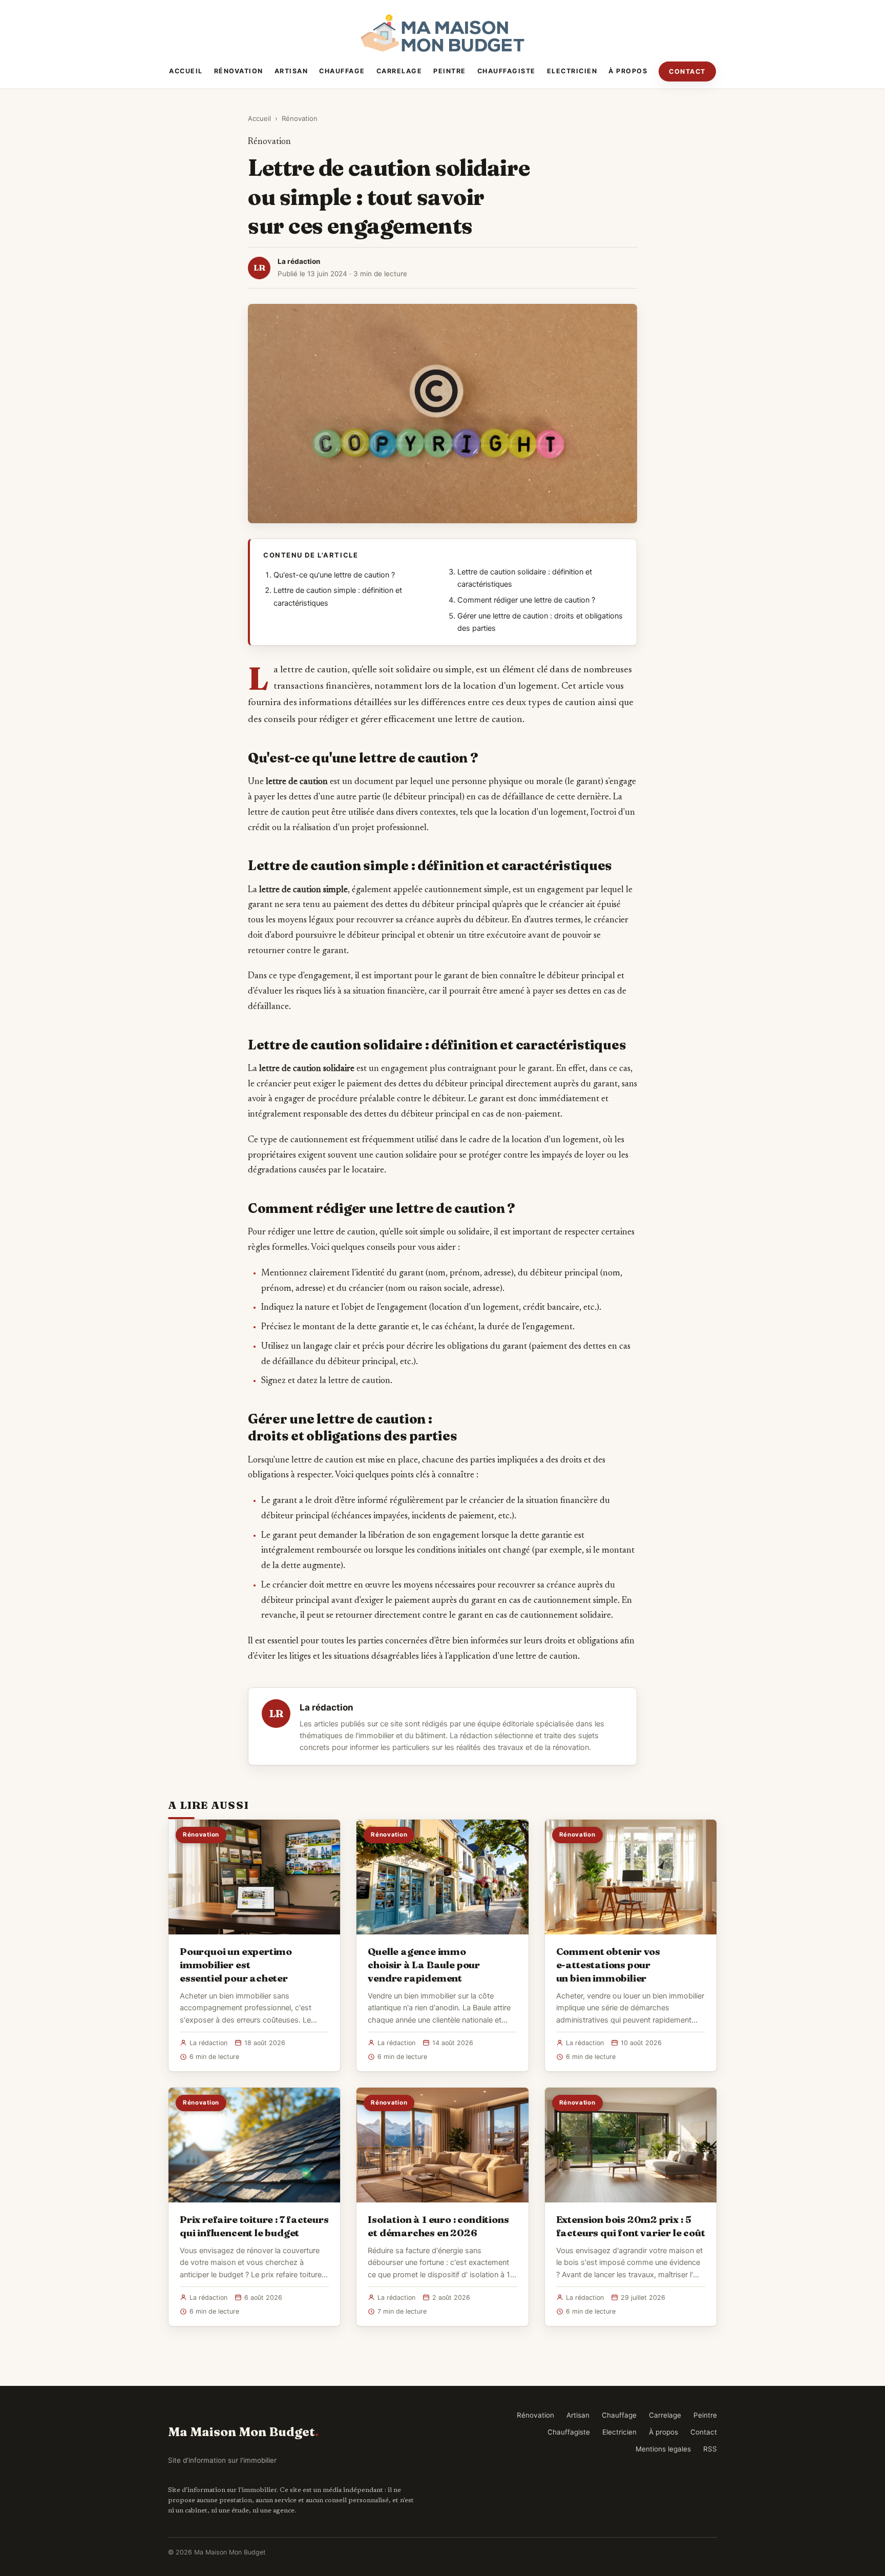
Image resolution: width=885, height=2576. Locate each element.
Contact (687, 71)
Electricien (572, 71)
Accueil (186, 71)
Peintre (450, 71)
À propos (628, 71)
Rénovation (239, 71)
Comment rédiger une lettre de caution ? (526, 600)
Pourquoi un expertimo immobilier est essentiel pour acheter (236, 1965)
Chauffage (342, 71)
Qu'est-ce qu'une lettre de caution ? (334, 575)
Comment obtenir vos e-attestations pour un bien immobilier (608, 1965)
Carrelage (399, 71)
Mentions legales (663, 2449)
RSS (710, 2449)
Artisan (291, 71)
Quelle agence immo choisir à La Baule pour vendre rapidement (424, 1965)
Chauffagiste (507, 71)
